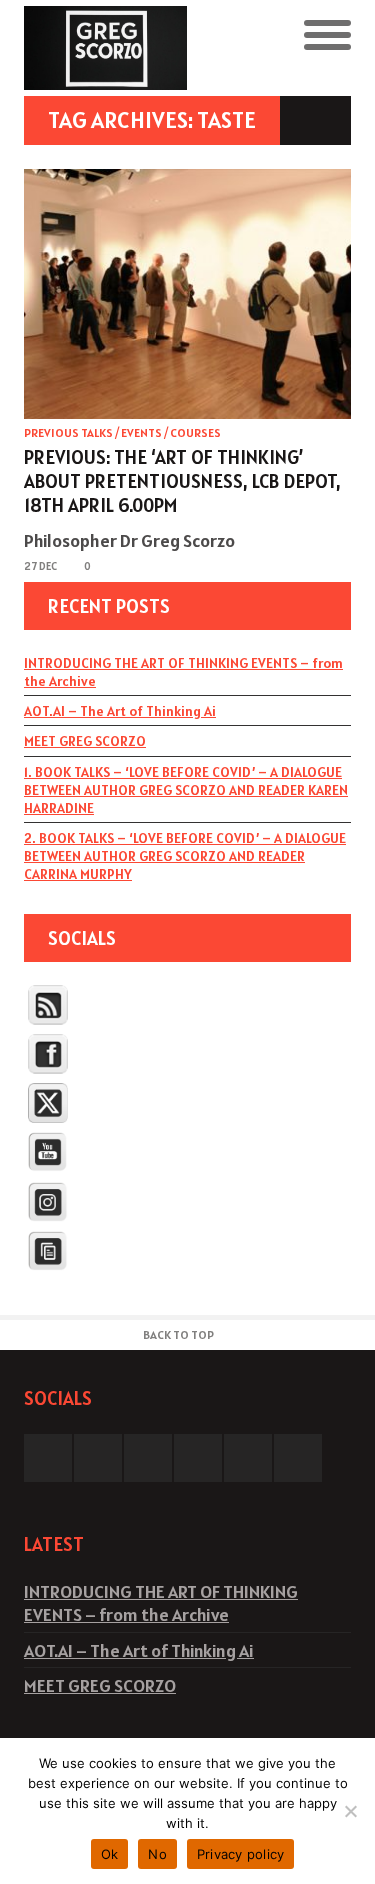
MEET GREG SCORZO (85, 741)
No (157, 1854)
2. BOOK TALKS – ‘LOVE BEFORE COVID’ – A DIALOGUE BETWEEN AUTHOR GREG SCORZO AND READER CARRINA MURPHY (185, 856)
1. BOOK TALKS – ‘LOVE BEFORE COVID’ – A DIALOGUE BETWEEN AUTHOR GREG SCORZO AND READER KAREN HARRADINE (186, 790)
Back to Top (178, 1334)
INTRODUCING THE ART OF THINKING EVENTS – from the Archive (183, 672)
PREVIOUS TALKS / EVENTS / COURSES (122, 432)
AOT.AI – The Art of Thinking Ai (120, 711)
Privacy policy (241, 1854)
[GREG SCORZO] (106, 48)
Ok (110, 1854)
